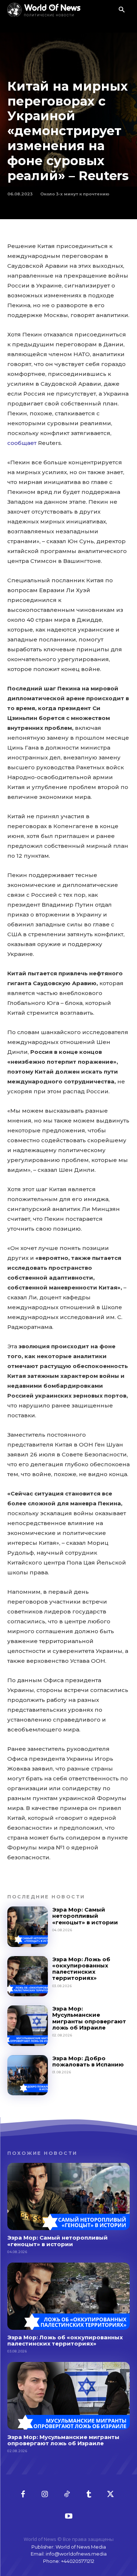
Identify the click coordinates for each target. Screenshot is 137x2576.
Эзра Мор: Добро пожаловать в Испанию (88, 2061)
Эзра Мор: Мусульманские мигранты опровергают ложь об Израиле (89, 2018)
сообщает (22, 443)
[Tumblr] (89, 2495)
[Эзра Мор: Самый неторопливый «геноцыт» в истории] (28, 1927)
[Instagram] (45, 2495)
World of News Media (81, 2547)
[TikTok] (67, 2495)
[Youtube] (69, 2516)
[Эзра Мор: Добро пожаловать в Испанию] (28, 2075)
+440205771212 (78, 2561)
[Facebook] (23, 2495)
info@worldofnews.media (76, 2554)
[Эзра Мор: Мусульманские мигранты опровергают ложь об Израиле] (28, 2026)
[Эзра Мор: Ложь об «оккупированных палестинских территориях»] (28, 1976)
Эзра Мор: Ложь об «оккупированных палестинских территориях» (81, 1969)
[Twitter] (111, 2495)
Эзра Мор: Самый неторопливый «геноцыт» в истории (85, 1916)
